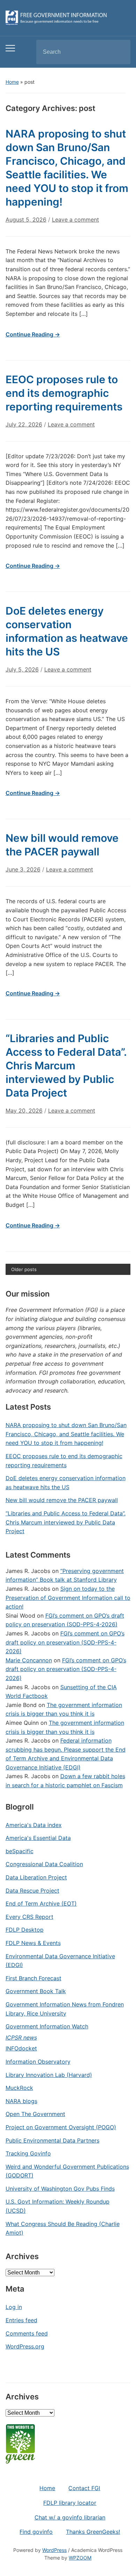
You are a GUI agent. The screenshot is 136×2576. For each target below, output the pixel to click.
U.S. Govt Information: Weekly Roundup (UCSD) (58, 2206)
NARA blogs (21, 2101)
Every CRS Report (29, 1917)
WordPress (54, 2550)
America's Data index (34, 1825)
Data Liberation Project (36, 1877)
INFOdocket (21, 2048)
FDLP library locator (70, 2503)
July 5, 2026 (22, 669)
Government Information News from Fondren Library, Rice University (65, 2009)
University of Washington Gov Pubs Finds (60, 2189)
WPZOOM (80, 2558)
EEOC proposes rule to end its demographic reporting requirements (64, 393)
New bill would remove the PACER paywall (62, 1500)
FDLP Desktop (25, 1930)
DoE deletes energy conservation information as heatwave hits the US (66, 1483)
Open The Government (35, 2114)
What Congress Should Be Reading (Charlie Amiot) (63, 2228)
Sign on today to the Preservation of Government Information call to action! (68, 1598)
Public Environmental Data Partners (52, 2140)
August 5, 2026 (26, 220)
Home (12, 82)
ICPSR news (21, 2037)
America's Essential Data (38, 1838)
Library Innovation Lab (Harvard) (49, 2075)
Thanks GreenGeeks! (93, 2532)
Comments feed (27, 2333)
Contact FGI (84, 2488)
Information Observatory (38, 2062)
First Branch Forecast (33, 1978)
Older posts (24, 1269)
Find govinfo (36, 2532)
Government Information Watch (47, 2026)
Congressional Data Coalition (44, 1864)
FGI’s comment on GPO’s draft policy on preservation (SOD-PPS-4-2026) (65, 1642)
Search (119, 52)
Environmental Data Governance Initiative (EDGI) (60, 1961)
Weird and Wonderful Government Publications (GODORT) (67, 2171)
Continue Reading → (33, 334)
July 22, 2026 (24, 424)
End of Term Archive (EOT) (41, 1903)
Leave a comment (75, 220)
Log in (14, 2307)
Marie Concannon (29, 1660)
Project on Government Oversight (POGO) (61, 2127)
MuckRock (19, 2088)
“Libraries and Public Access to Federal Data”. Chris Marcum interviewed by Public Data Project (66, 1066)
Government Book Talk (36, 1991)
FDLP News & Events (33, 1943)
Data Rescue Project (32, 1891)
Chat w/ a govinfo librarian (70, 2517)
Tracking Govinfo (28, 2153)
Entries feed (21, 2320)
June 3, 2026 (23, 869)
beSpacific (20, 1851)
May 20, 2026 (24, 1111)
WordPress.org (25, 2346)
